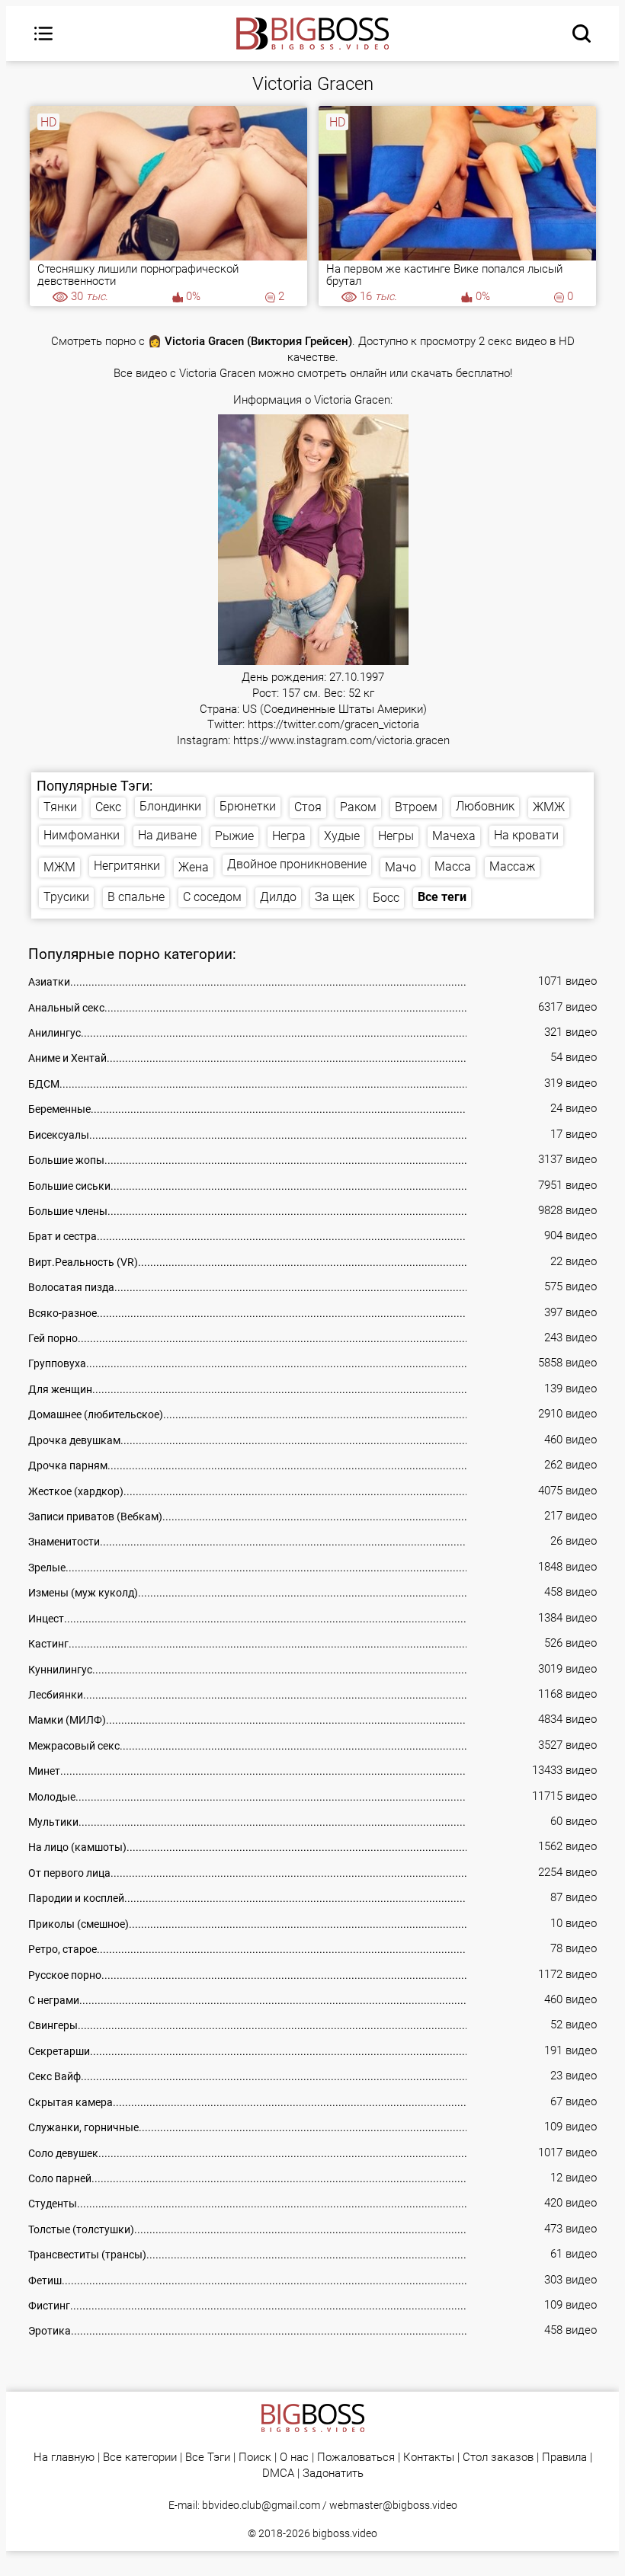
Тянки (60, 807)
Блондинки (170, 806)
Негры (396, 836)
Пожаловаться (356, 2458)
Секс (108, 807)
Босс (386, 898)
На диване (167, 835)
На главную (64, 2458)
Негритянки (127, 866)
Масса (453, 866)
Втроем (416, 807)
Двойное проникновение (297, 864)
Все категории (140, 2458)
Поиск (255, 2458)
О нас (294, 2458)
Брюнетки (248, 806)
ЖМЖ (549, 807)
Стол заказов (498, 2458)
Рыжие (234, 836)
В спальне (136, 897)
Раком (358, 807)
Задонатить (333, 2474)
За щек (335, 897)
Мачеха (454, 836)
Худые (342, 836)
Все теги (442, 897)
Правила (564, 2458)
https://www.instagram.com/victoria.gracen (341, 741)
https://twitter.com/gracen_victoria (333, 725)
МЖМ (59, 867)
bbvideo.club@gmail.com (261, 2505)
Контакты (429, 2458)
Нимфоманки (82, 835)
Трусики (66, 897)
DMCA (278, 2474)
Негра (289, 836)
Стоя (308, 807)
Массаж (512, 866)
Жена (194, 867)
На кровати (526, 835)
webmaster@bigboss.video (393, 2505)
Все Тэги (208, 2458)
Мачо (401, 867)
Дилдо (278, 897)
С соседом (212, 897)
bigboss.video (345, 2533)
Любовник (485, 806)
